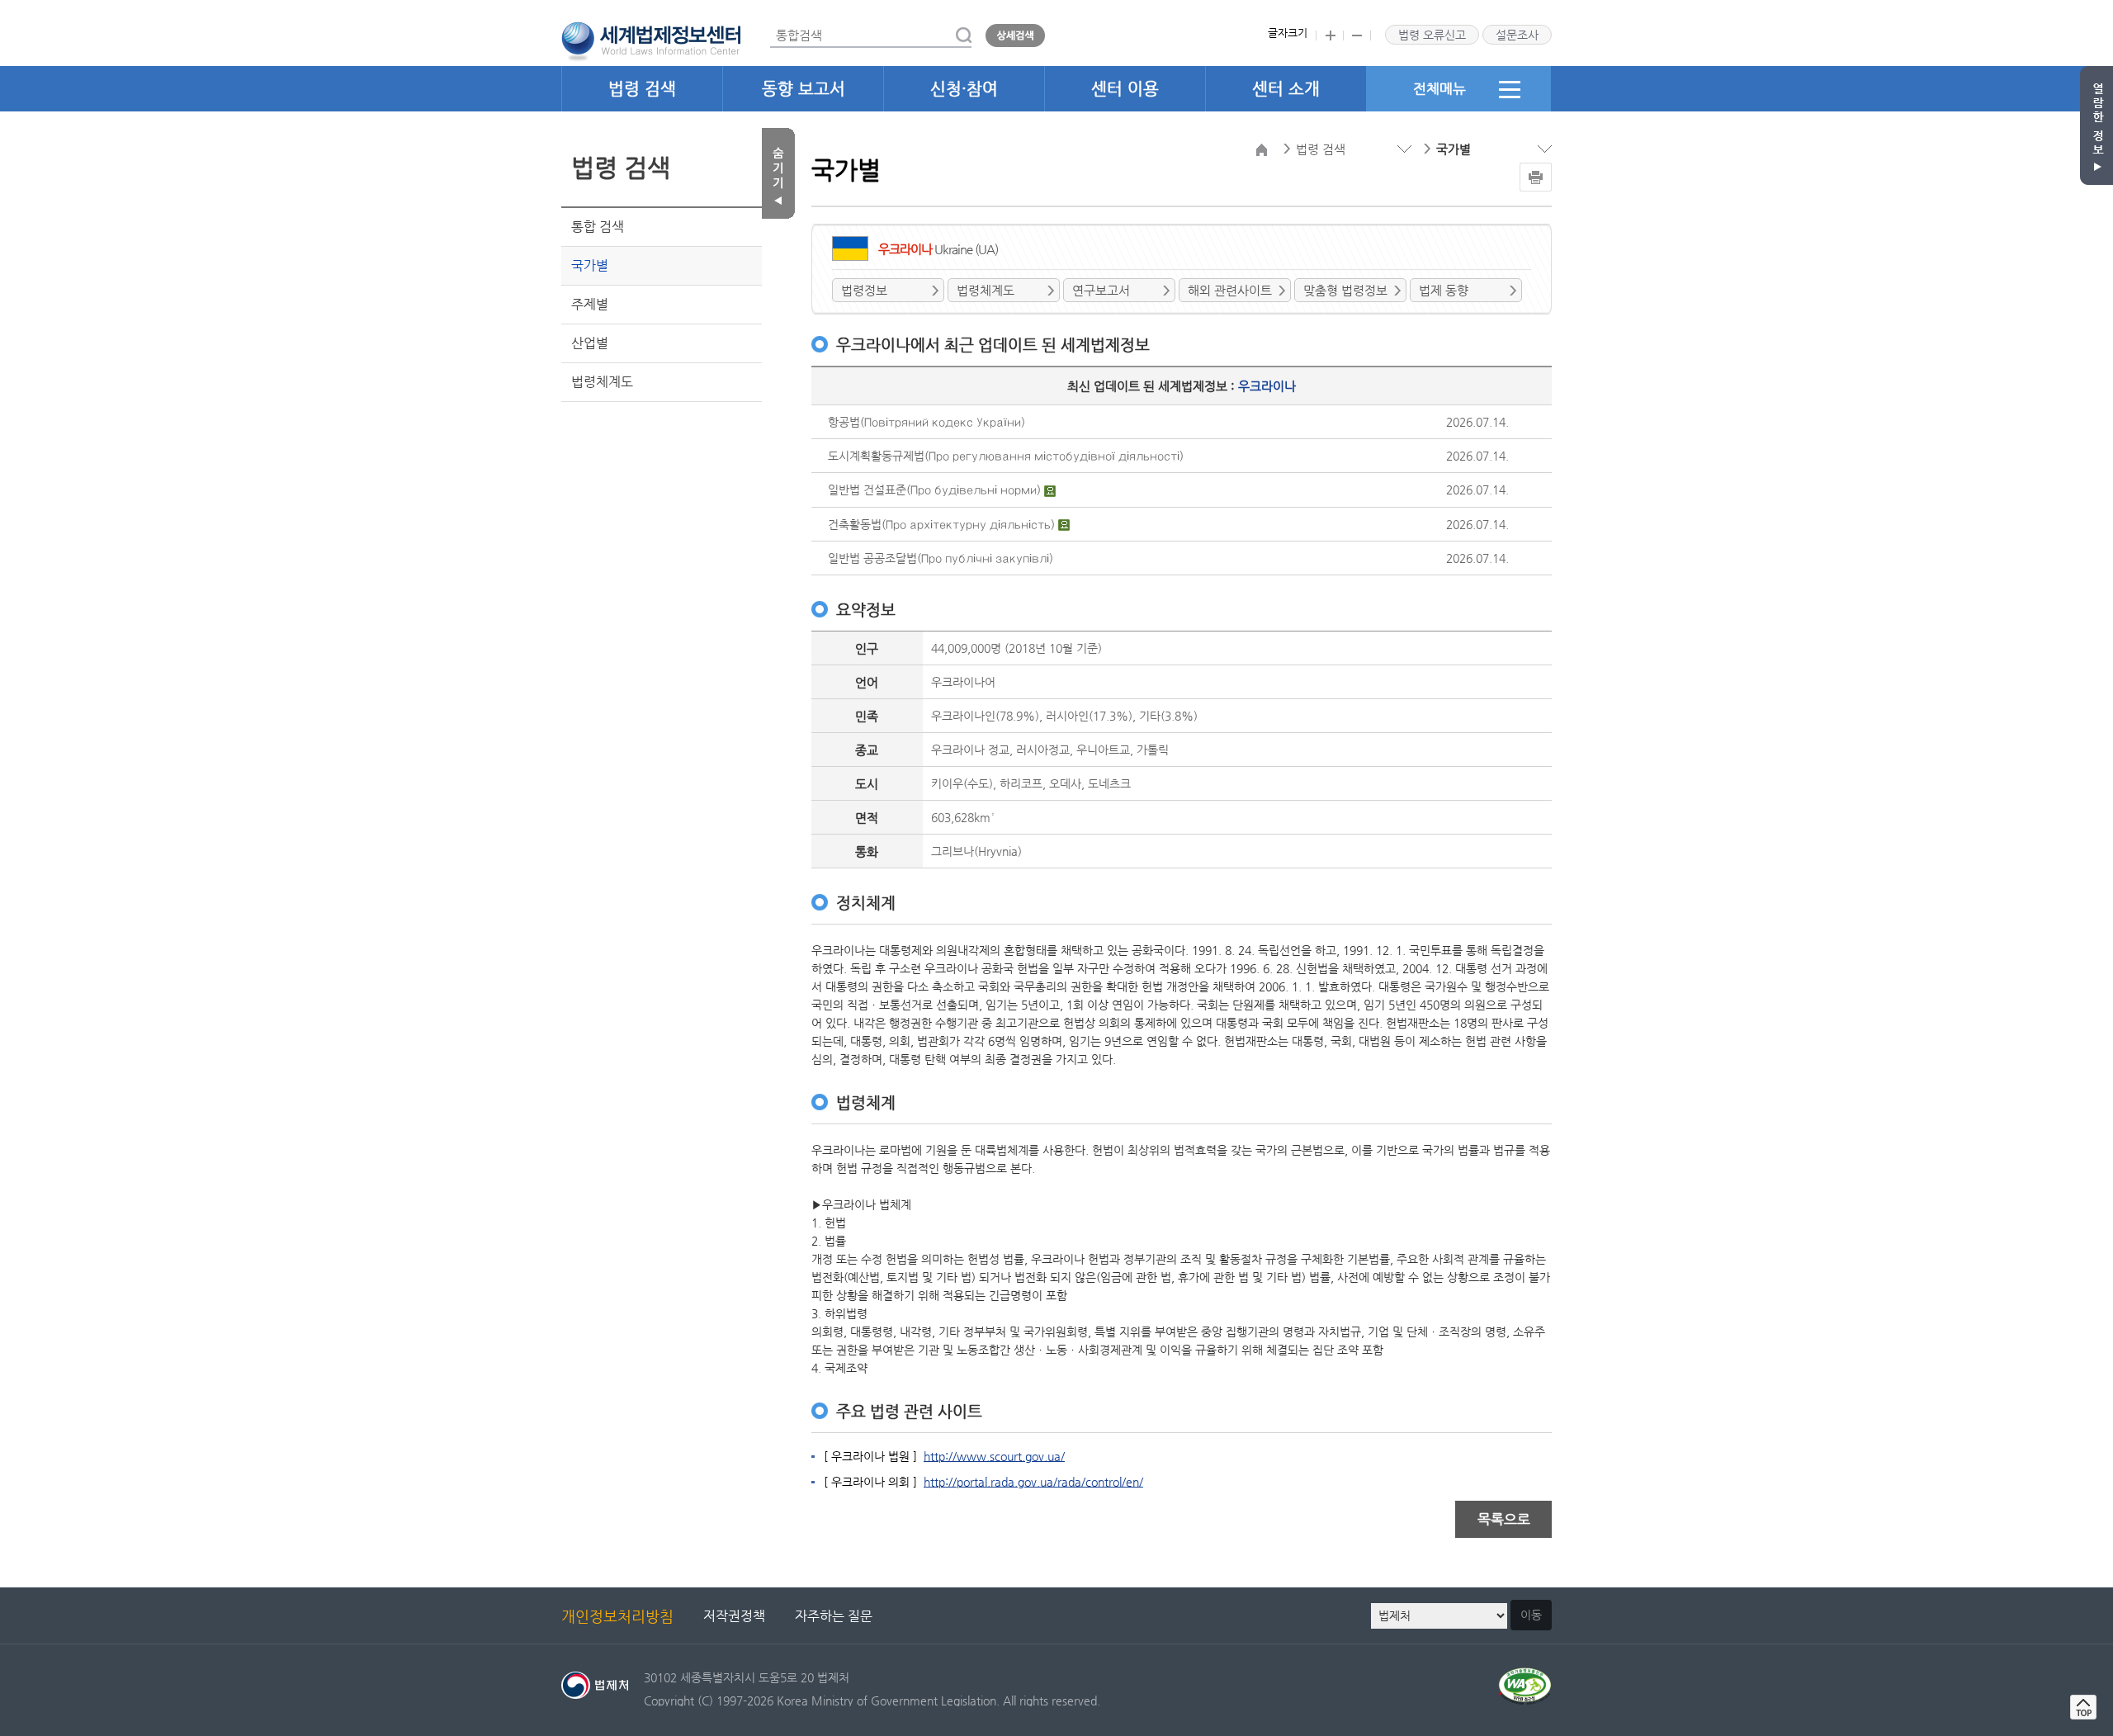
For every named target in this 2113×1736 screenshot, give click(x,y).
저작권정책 (734, 1616)
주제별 (590, 304)
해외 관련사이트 (1230, 290)
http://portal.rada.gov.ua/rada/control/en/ (1033, 1482)
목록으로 (1504, 1519)
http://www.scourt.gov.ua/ (994, 1456)
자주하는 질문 (834, 1616)
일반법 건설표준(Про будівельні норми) (936, 490)
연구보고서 (1101, 290)
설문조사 (1517, 35)
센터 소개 (1286, 89)
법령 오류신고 (1432, 35)
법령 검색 (642, 89)
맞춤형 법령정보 (1345, 290)
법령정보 (864, 290)
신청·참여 (964, 89)
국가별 (590, 265)
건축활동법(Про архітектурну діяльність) (943, 524)
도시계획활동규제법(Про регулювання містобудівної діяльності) (1006, 456)
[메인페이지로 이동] (651, 40)
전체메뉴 (1439, 88)
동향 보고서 (804, 89)
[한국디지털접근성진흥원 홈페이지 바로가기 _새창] (1525, 1677)
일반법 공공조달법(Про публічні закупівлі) (941, 558)
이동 (1531, 1615)
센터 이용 (1125, 89)
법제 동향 (1444, 290)
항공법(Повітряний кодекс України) (927, 422)
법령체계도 (602, 382)
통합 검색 (598, 227)
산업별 (590, 343)
